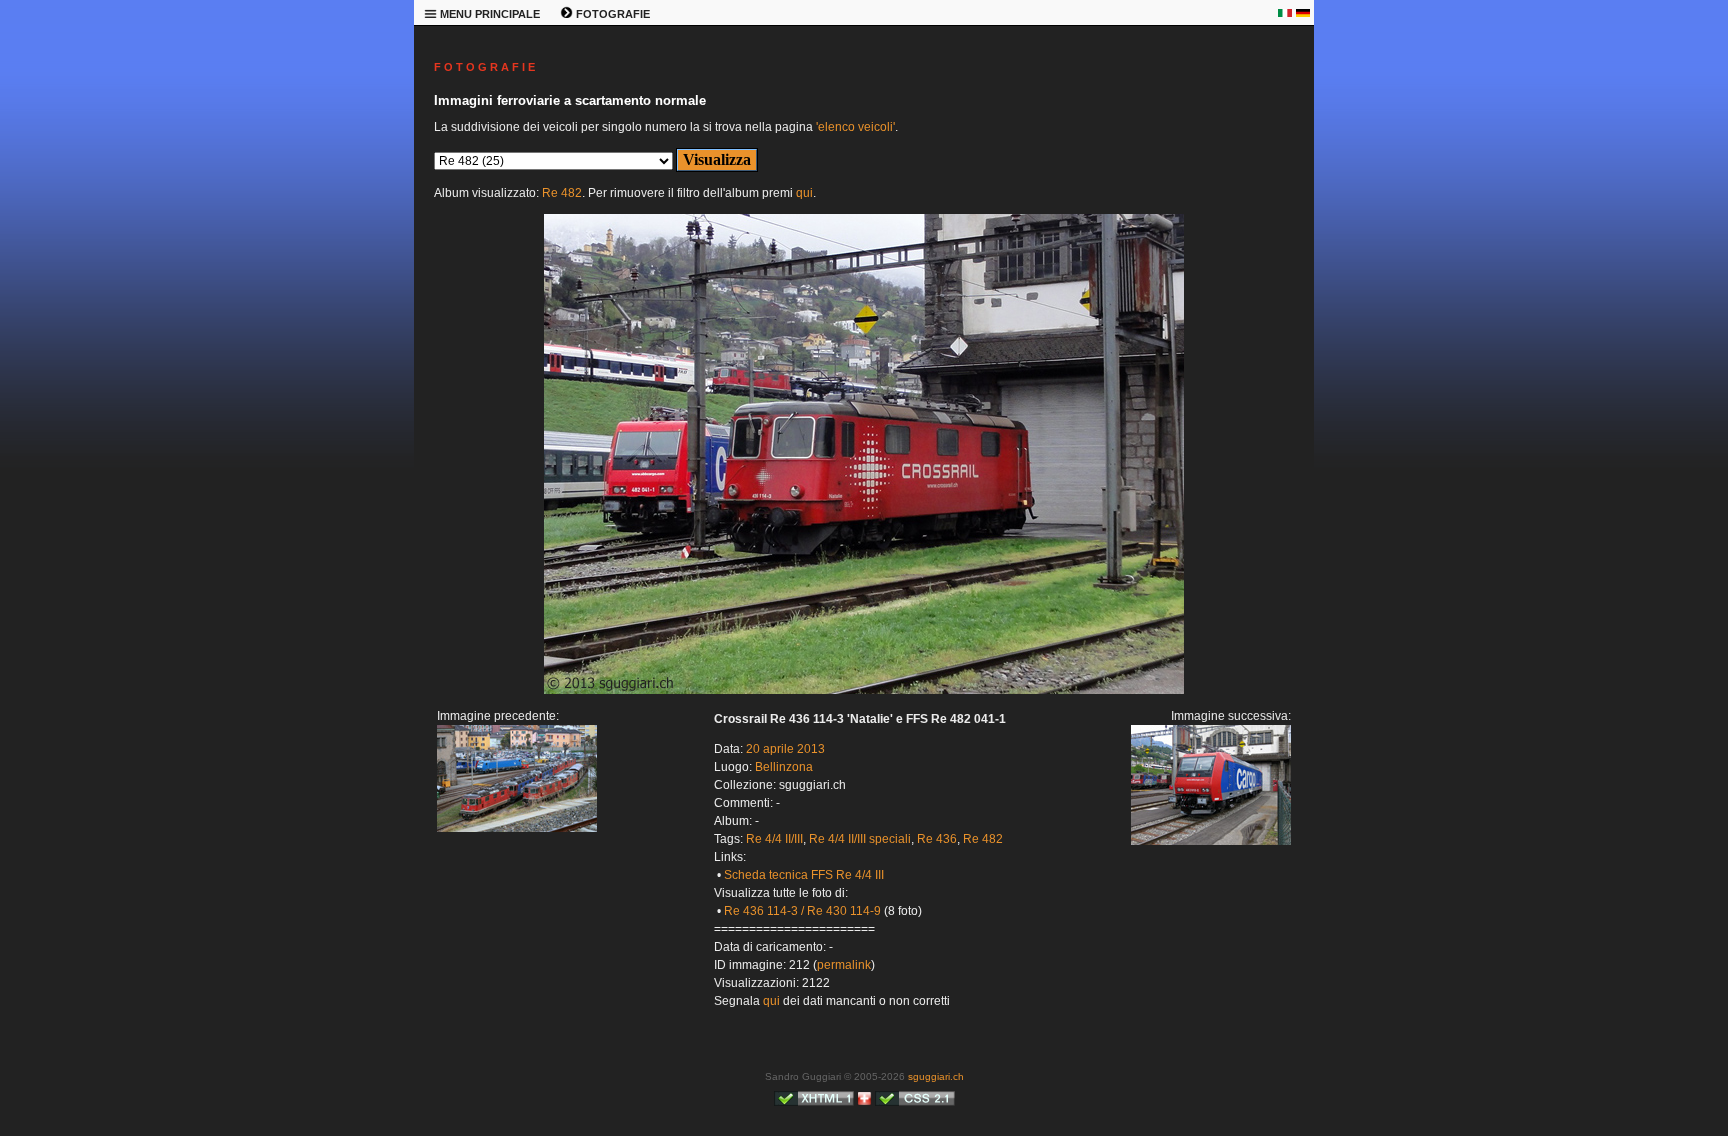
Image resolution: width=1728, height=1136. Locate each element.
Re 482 (562, 193)
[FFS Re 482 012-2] (864, 690)
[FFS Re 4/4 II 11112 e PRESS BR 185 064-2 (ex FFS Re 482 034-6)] (517, 828)
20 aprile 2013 (785, 749)
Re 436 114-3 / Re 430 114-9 (802, 911)
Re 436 (937, 839)
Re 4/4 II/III (774, 839)
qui (804, 193)
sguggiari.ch (936, 1076)
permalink (844, 965)
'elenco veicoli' (855, 127)
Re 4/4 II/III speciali (860, 839)
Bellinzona (784, 767)
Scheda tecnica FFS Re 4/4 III (804, 875)
